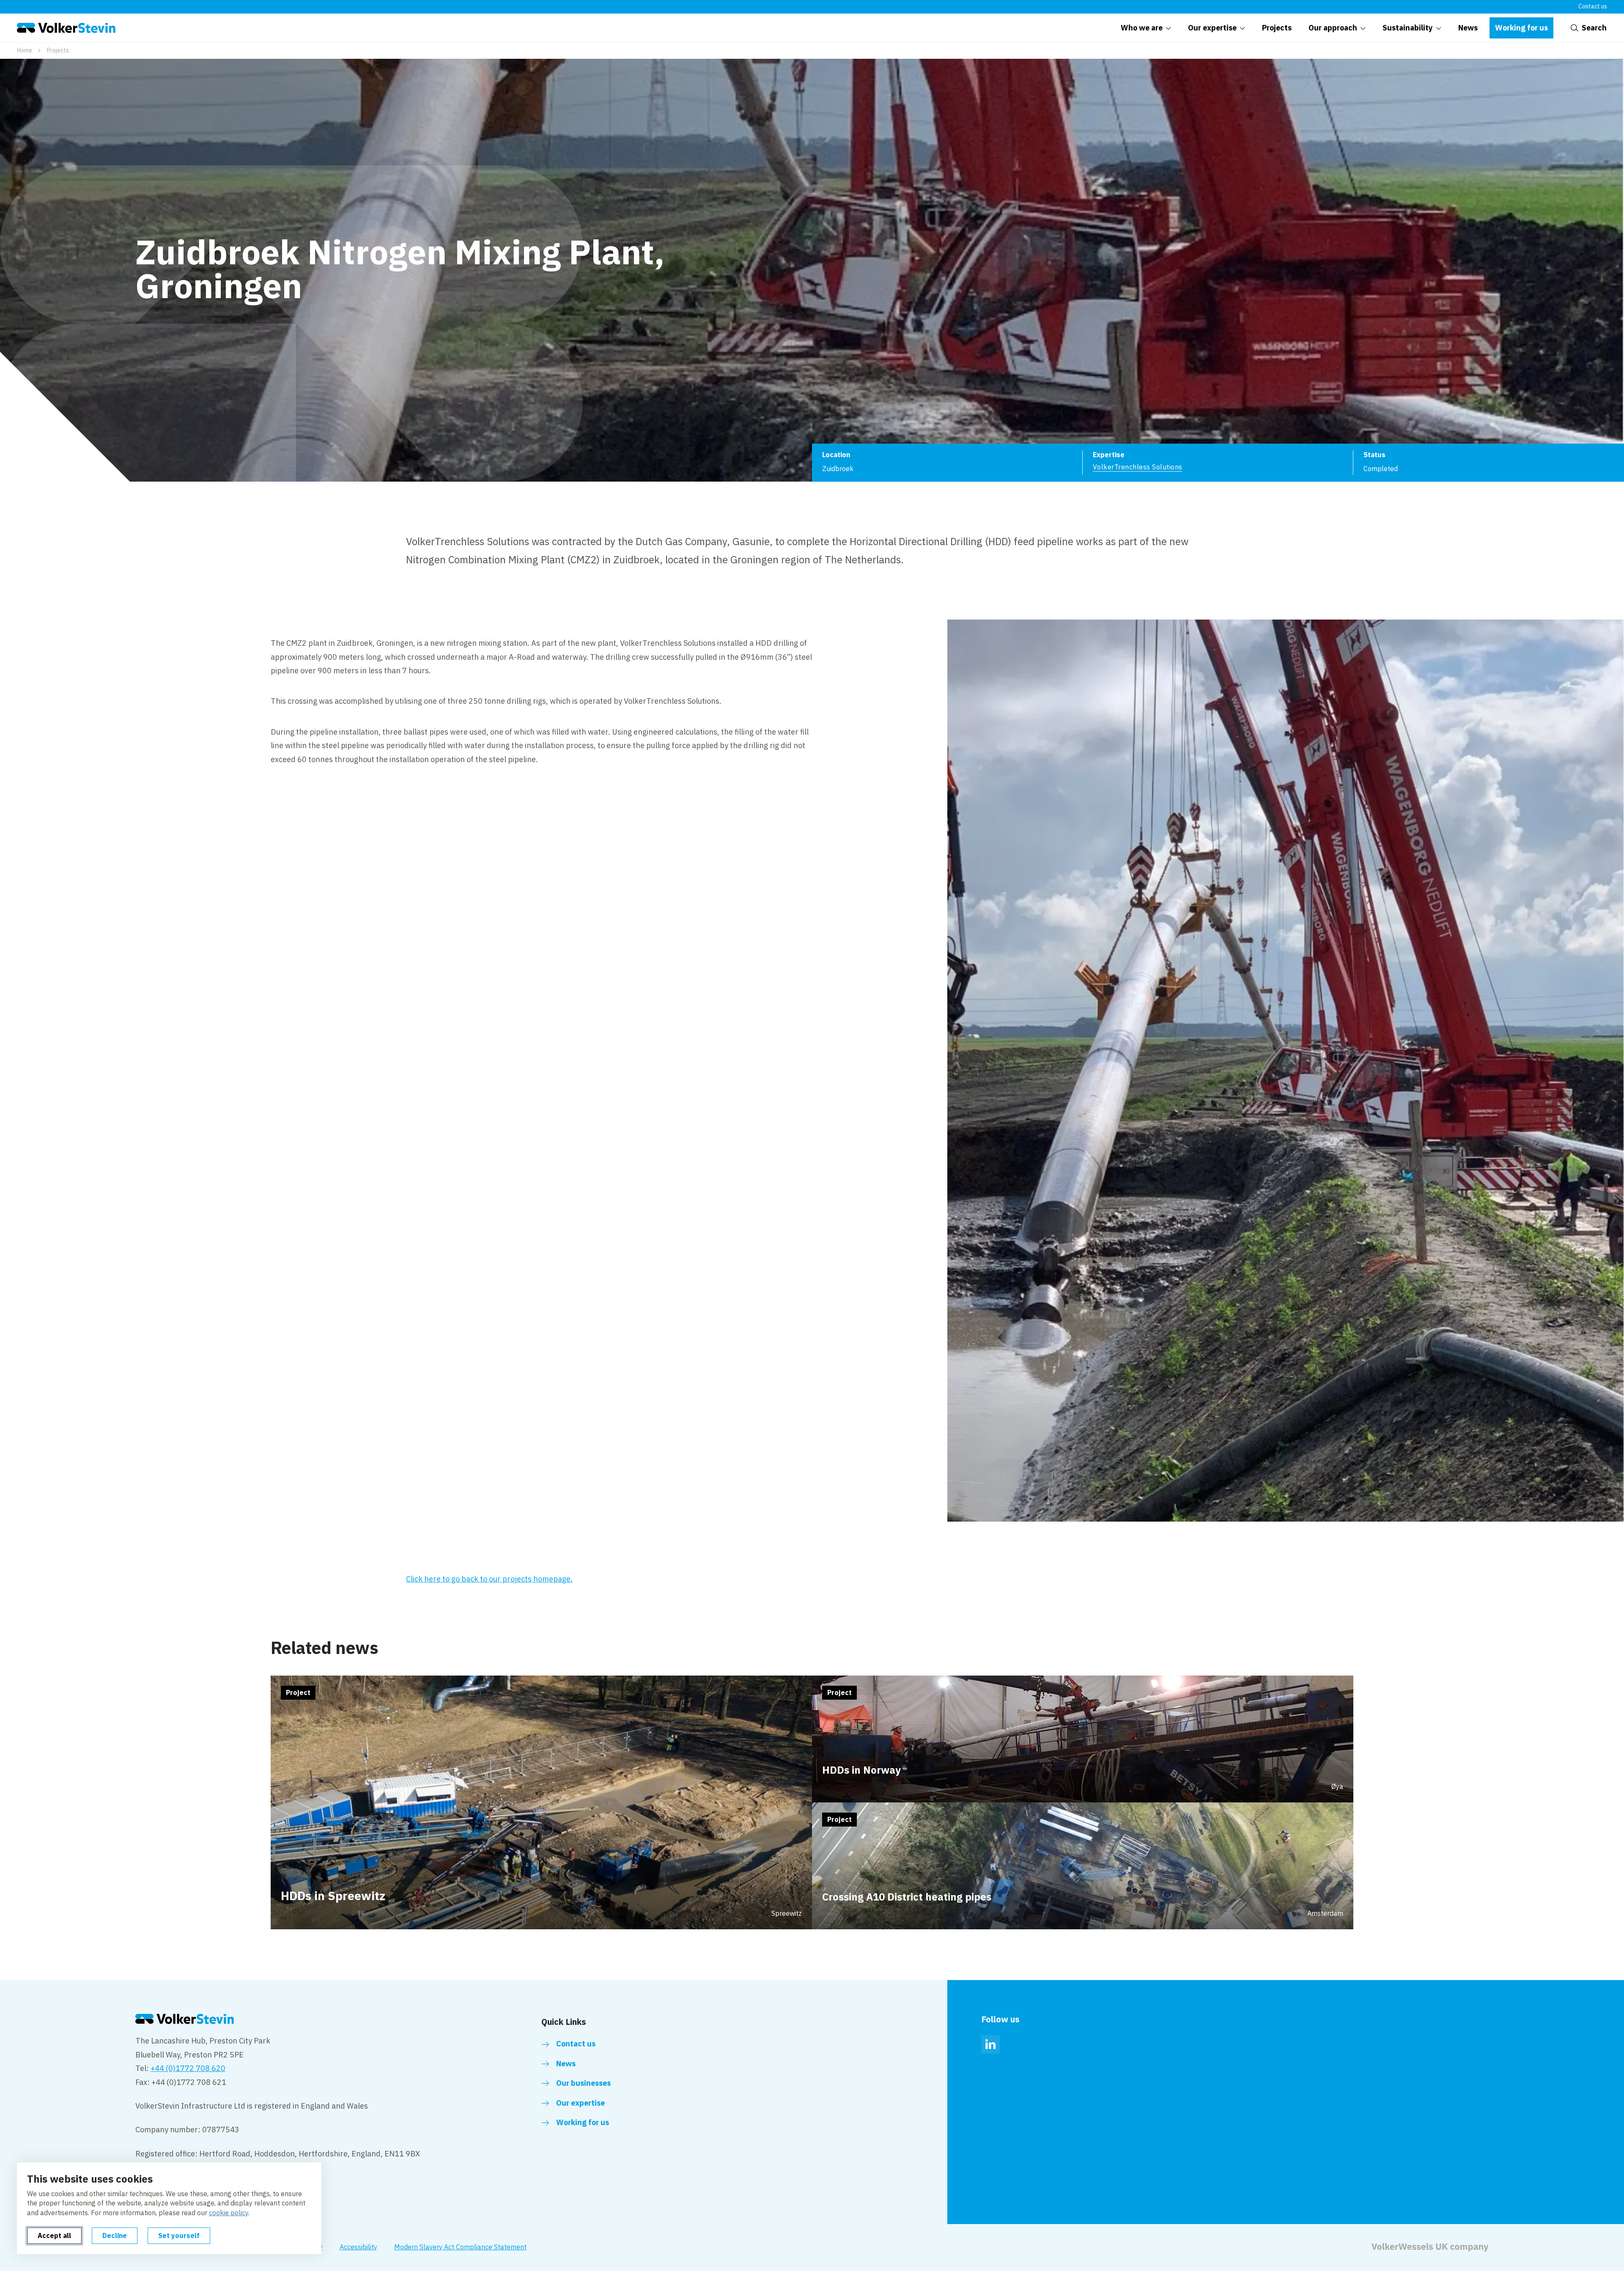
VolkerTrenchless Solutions (1137, 467)
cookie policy (229, 2213)
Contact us (1593, 6)
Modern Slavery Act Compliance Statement (460, 2247)
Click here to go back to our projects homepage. (489, 1579)
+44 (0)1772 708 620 (188, 2068)
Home (25, 50)
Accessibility (358, 2247)
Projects (58, 50)
